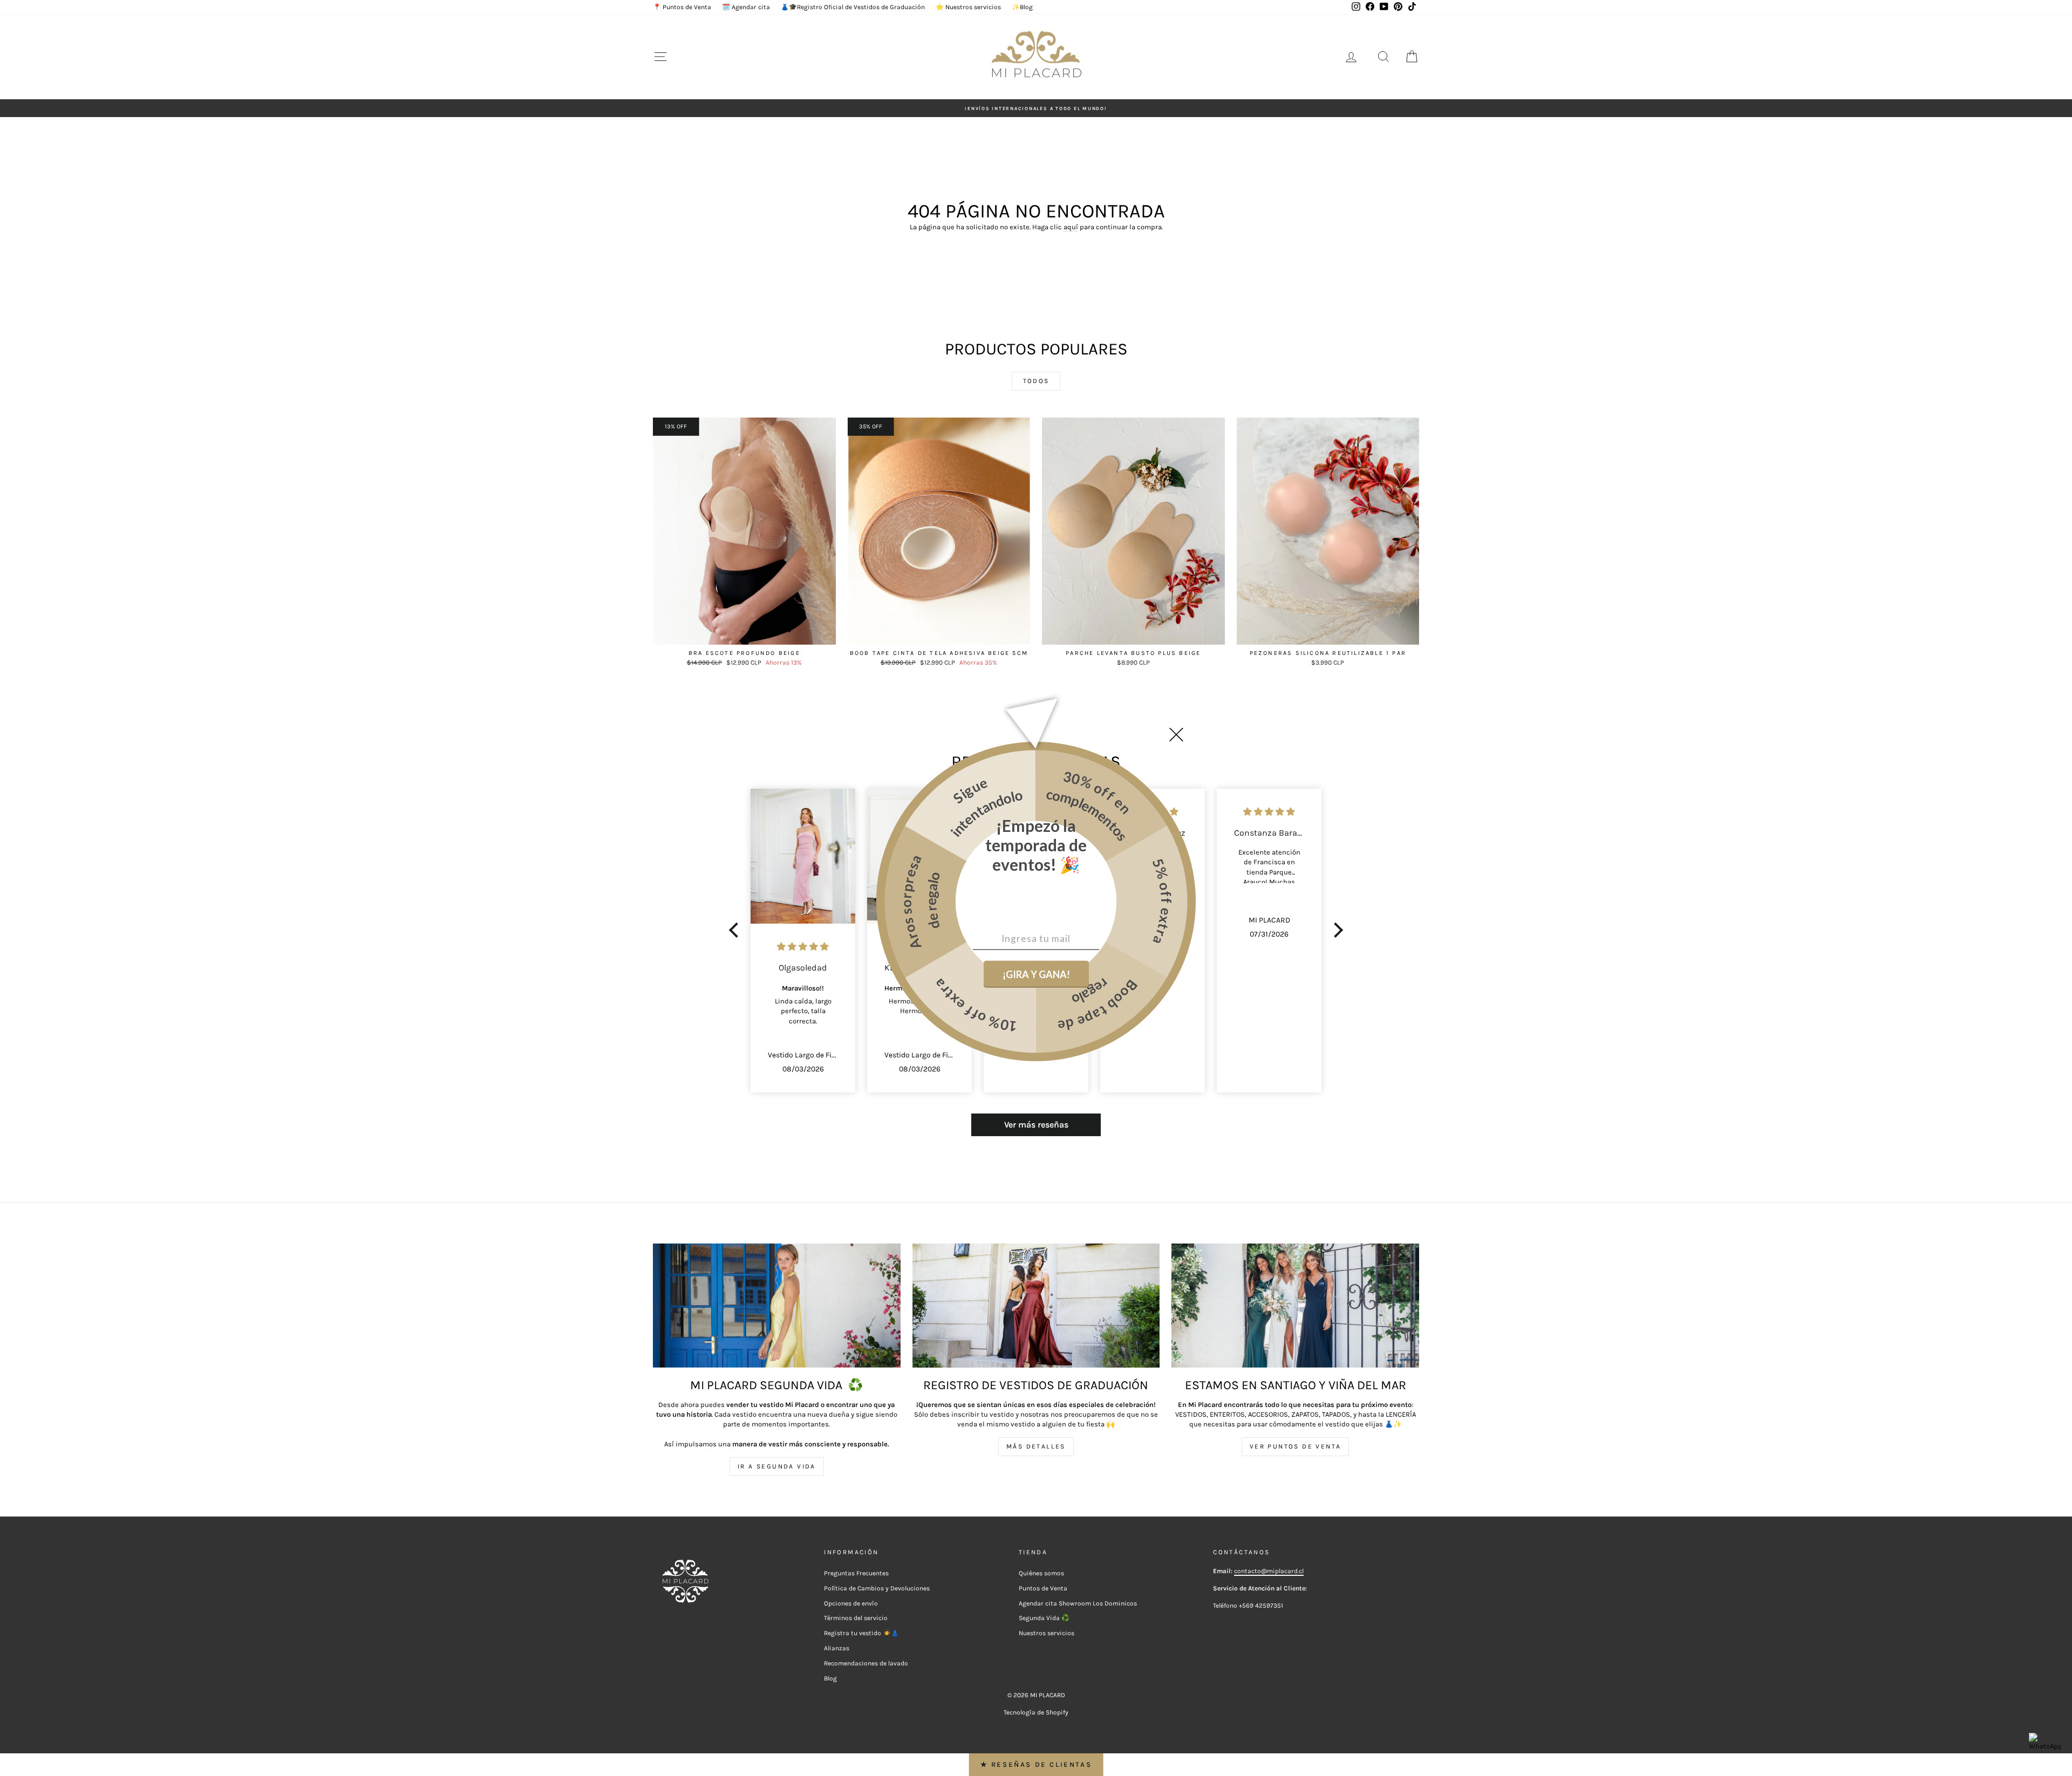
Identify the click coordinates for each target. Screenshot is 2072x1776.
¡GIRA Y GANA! (1036, 974)
